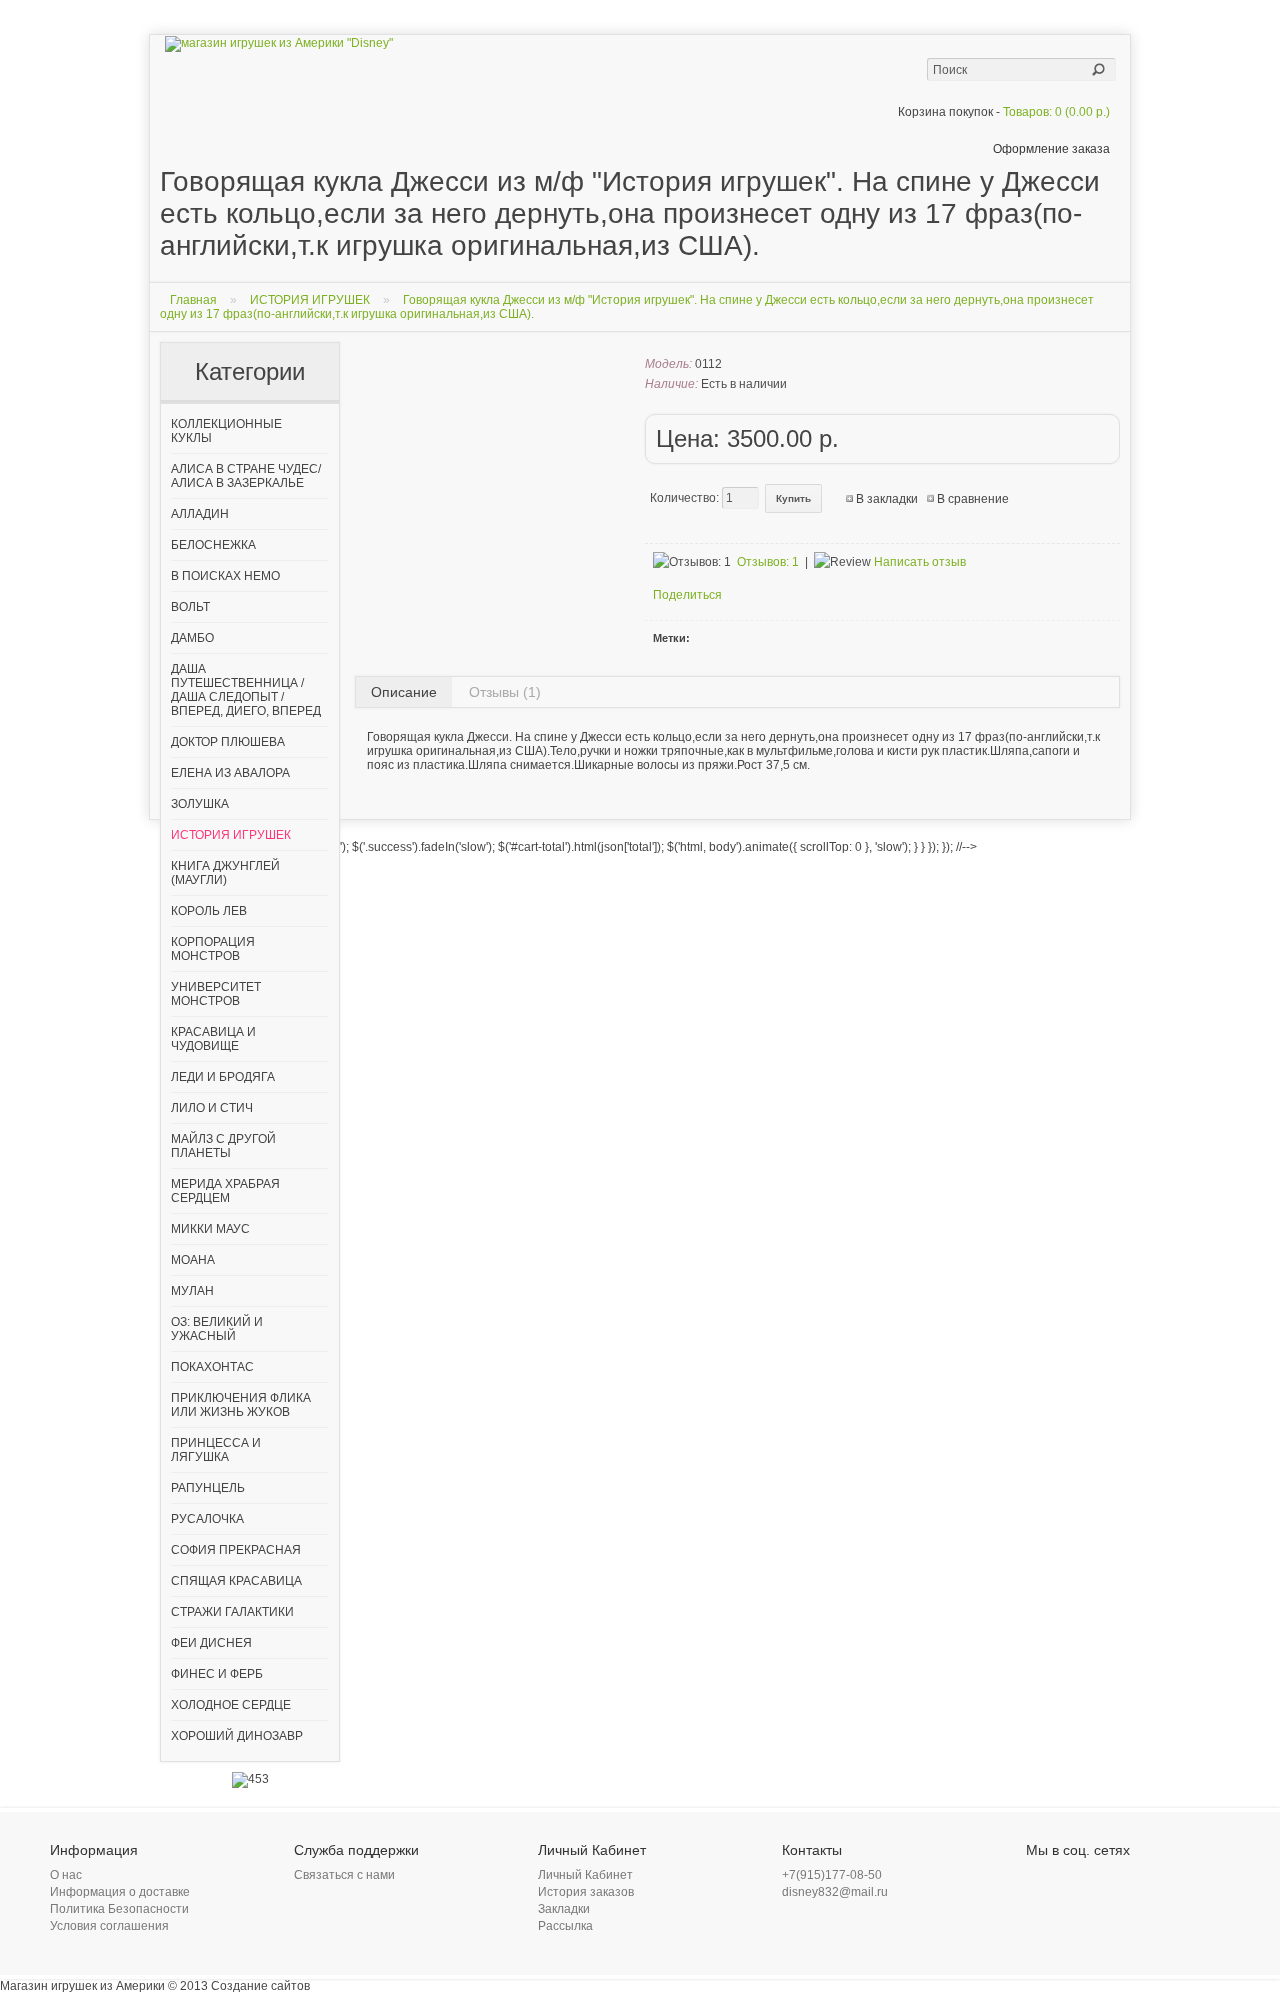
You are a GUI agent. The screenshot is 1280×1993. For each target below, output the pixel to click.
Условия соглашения (109, 1926)
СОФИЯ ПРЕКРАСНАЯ (236, 1550)
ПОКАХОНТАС (212, 1367)
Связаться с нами (344, 1875)
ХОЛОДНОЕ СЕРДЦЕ (231, 1705)
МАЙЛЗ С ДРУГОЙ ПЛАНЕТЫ (223, 1146)
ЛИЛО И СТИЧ (212, 1108)
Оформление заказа (1051, 149)
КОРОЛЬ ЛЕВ (209, 911)
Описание (404, 692)
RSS (1110, 1880)
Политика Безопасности (119, 1909)
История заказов (586, 1892)
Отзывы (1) (505, 692)
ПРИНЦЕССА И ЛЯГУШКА (216, 1450)
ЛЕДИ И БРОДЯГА (223, 1077)
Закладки (564, 1909)
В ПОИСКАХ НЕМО (225, 576)
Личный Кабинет (585, 1875)
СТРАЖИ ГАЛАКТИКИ (232, 1612)
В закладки (887, 499)
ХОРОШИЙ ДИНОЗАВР (237, 1736)
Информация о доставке (120, 1892)
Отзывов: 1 (768, 562)
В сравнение (973, 499)
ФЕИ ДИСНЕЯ (211, 1643)
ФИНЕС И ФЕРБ (217, 1674)
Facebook (1038, 1880)
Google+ (1086, 1880)
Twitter (1062, 1880)
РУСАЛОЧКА (207, 1519)
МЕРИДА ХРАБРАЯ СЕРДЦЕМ (225, 1191)
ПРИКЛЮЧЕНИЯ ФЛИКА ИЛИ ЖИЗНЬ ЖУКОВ (241, 1405)
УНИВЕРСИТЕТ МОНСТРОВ (216, 994)
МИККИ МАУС (210, 1229)
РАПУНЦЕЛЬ (208, 1488)
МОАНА (193, 1260)
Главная (193, 300)
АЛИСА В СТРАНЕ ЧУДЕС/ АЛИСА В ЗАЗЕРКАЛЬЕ (246, 476)
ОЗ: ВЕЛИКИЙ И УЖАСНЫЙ (217, 1329)
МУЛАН (192, 1291)
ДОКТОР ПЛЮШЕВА (228, 742)
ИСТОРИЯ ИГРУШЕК (310, 300)
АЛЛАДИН (200, 514)
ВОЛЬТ (190, 607)
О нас (66, 1875)
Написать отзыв (920, 562)
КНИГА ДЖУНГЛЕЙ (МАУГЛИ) (225, 873)
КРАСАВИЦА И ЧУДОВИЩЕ (213, 1039)
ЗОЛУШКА (200, 804)
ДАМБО (192, 638)
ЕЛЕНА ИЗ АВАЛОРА (230, 773)
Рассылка (565, 1926)
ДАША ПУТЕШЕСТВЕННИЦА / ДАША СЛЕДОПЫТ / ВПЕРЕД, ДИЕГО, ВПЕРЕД (246, 690)
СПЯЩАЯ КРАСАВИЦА (236, 1581)
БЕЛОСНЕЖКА (213, 545)
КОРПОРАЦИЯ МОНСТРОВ (213, 949)
